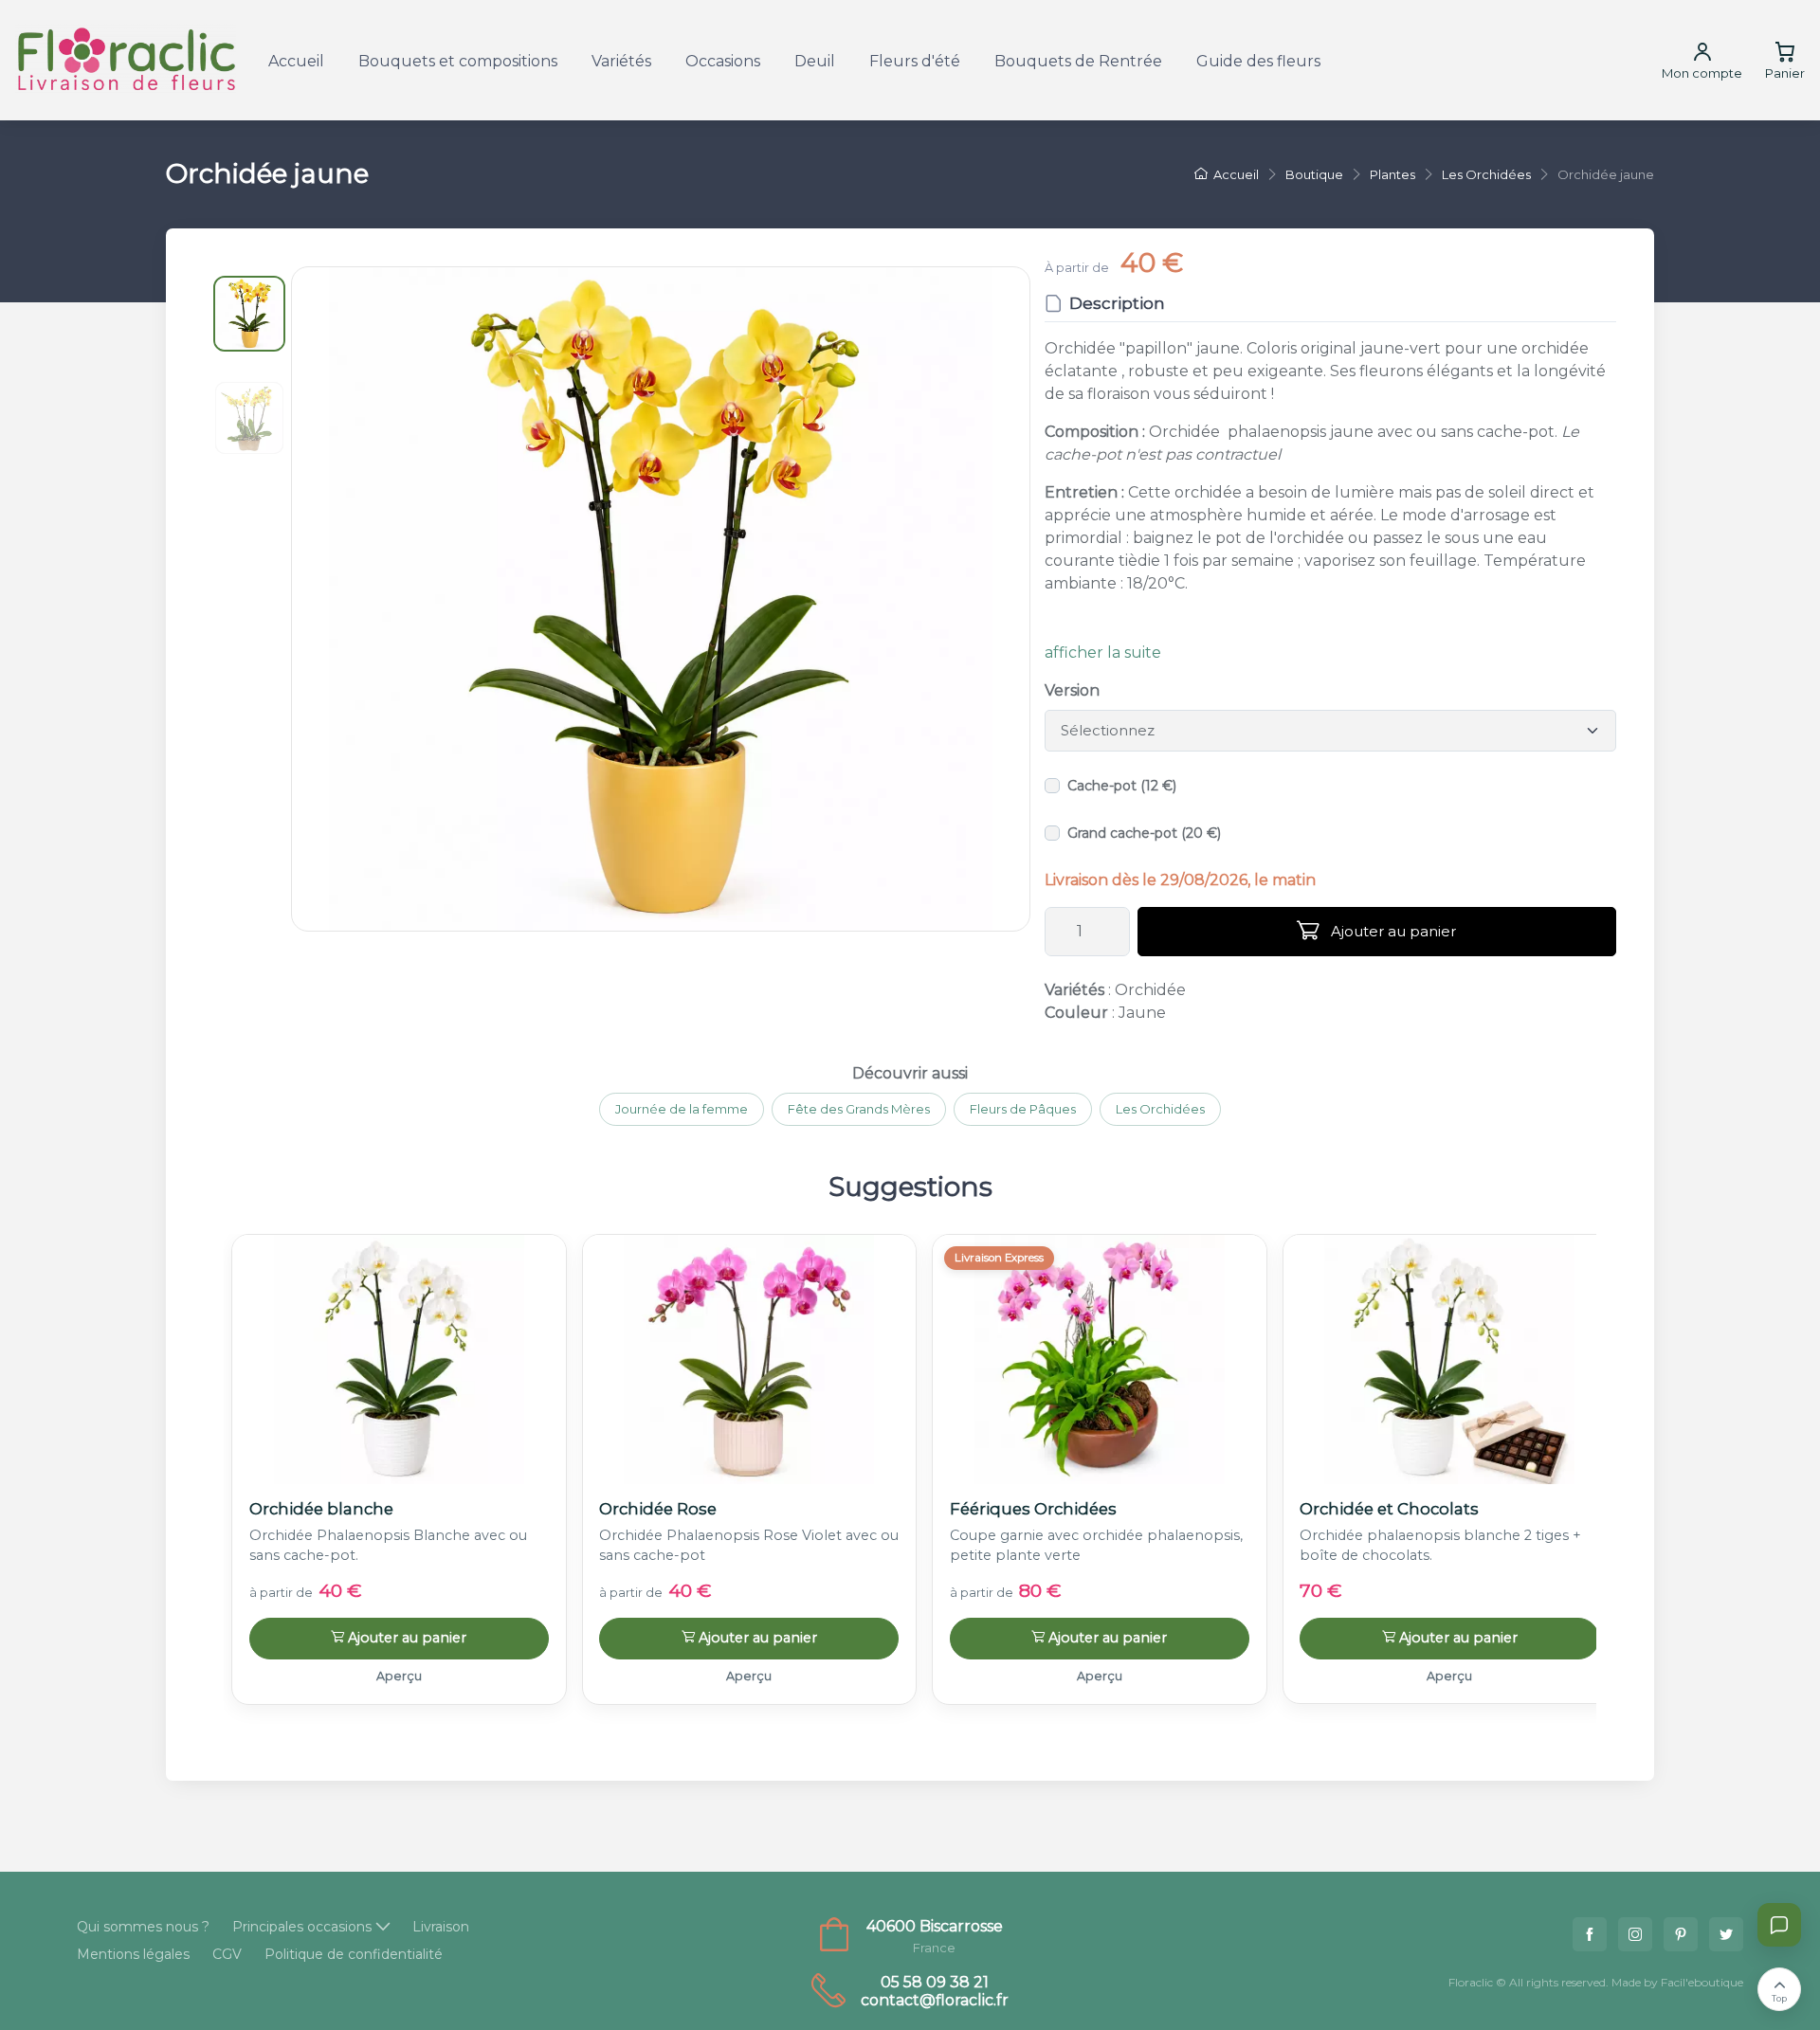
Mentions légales (133, 1954)
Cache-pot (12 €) (1122, 786)
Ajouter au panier (1392, 931)
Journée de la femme (682, 1109)
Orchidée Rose (658, 1509)
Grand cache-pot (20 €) (1144, 833)
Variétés (621, 61)
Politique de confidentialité (354, 1954)
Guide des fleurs (1258, 61)
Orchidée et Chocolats (1389, 1509)
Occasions (723, 61)
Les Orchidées (1160, 1109)
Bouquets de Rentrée (1078, 61)
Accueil (296, 61)
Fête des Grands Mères (859, 1109)
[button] (661, 599)
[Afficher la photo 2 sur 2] (249, 418)
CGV (227, 1954)
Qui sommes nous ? (143, 1927)
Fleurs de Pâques (1023, 1109)
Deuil (815, 61)
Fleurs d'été (915, 61)
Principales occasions (302, 1927)
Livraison (441, 1927)
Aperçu (399, 1676)
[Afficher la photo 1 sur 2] (249, 314)
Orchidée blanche (321, 1509)
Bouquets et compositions (458, 61)
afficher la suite (1103, 652)
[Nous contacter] (1779, 1925)
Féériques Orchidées (1033, 1509)
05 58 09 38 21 (935, 1982)
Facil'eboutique (1702, 1982)
